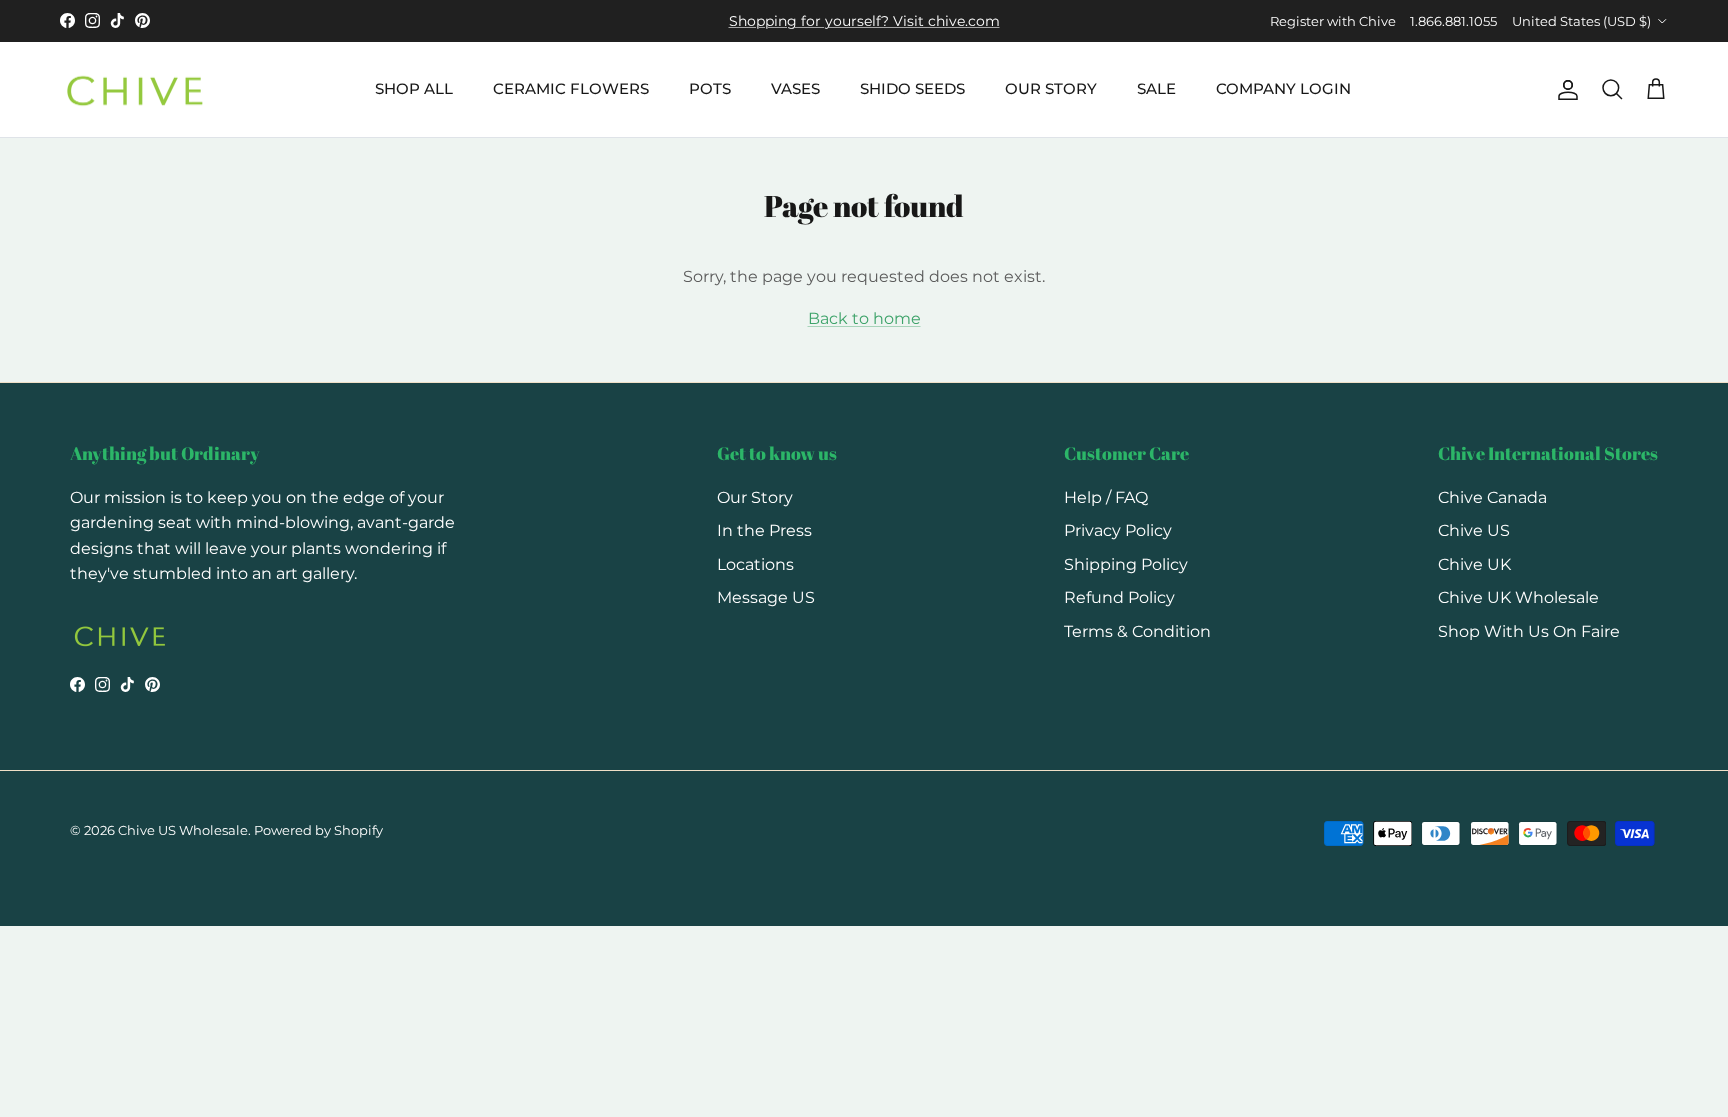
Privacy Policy (1118, 530)
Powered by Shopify (318, 830)
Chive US (1474, 530)
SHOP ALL (414, 88)
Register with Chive (1333, 21)
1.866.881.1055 (1453, 21)
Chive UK (1474, 564)
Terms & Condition (1137, 631)
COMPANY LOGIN (1283, 88)
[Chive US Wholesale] (135, 90)
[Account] (1564, 90)
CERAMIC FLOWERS (571, 88)
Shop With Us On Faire (1529, 631)
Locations (755, 564)
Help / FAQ (1106, 497)
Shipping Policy (1126, 564)
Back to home (864, 318)
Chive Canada (1492, 497)
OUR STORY (1051, 88)
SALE (1156, 88)
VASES (795, 88)
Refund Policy (1119, 597)
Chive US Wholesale (183, 830)
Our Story (755, 497)
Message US (766, 597)
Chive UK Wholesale (1518, 597)
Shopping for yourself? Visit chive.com (864, 21)
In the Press (764, 530)
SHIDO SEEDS (912, 88)
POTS (710, 88)
